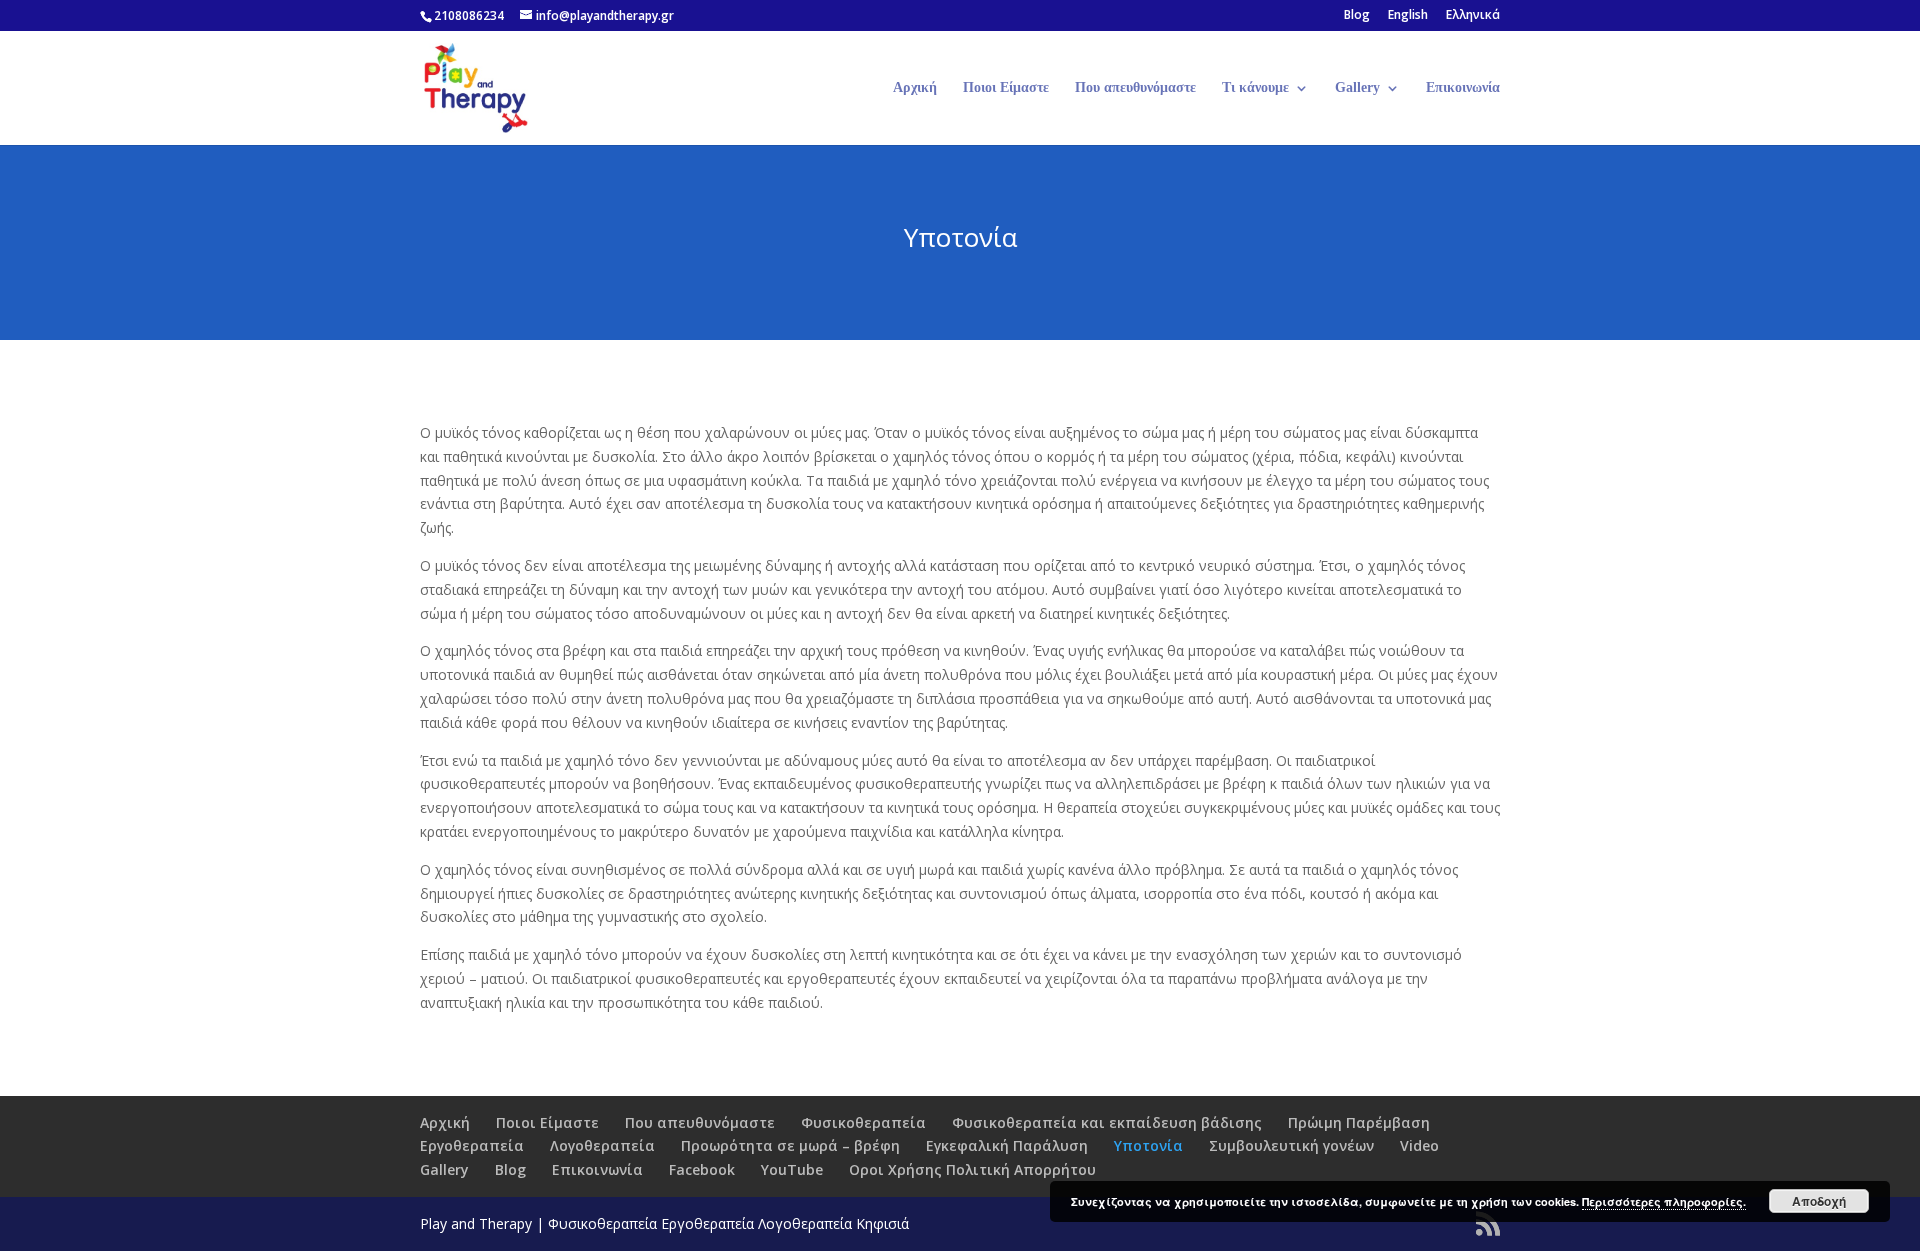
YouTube (792, 1169)
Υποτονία (1148, 1145)
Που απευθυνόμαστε (1135, 88)
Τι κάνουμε (1255, 88)
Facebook (702, 1169)
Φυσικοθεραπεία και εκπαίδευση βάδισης (1107, 1122)
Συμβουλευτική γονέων (1291, 1145)
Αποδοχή (1819, 1201)
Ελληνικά (1473, 16)
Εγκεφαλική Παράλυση (1007, 1145)
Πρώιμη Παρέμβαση (1359, 1122)
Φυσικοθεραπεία (863, 1122)
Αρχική (915, 88)
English (1408, 16)
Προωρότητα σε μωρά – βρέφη (790, 1145)
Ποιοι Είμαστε (1006, 88)
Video (1419, 1145)
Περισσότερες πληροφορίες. (1664, 1201)
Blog (1357, 16)
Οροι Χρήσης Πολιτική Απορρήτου (972, 1169)
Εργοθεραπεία (472, 1145)
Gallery (1357, 88)
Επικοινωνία (1463, 88)
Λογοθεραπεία (602, 1145)
